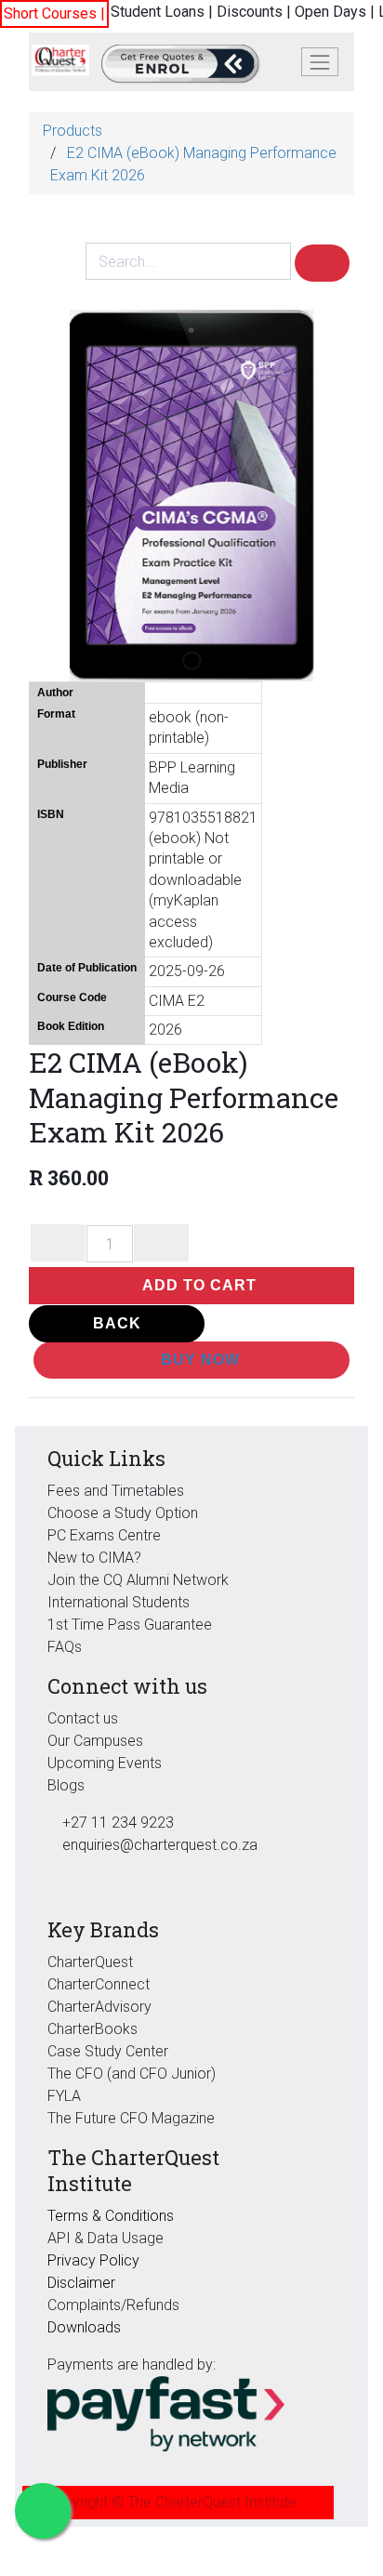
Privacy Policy (93, 2260)
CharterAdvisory (99, 2007)
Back (117, 1323)
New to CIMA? (94, 1558)
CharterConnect (99, 1984)
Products (73, 131)
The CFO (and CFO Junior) (132, 2074)
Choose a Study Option (123, 1513)
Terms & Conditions (111, 2216)
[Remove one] (58, 1243)
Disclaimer (81, 2283)
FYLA (64, 2096)
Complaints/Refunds (113, 2305)
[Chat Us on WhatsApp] (43, 2511)
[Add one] (161, 1243)
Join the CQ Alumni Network (138, 1580)
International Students (119, 1602)
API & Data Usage (106, 2238)
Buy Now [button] (198, 1360)
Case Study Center (108, 2051)
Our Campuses (95, 1741)
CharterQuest (90, 1962)
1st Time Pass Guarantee (132, 1625)
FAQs (65, 1647)
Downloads (84, 2327)
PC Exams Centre (104, 1535)
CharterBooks (92, 2029)
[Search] (322, 263)
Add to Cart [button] (198, 1285)
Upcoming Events (105, 1763)
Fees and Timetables (116, 1491)
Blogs (66, 1785)
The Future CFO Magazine (131, 2118)
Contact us (83, 1718)
